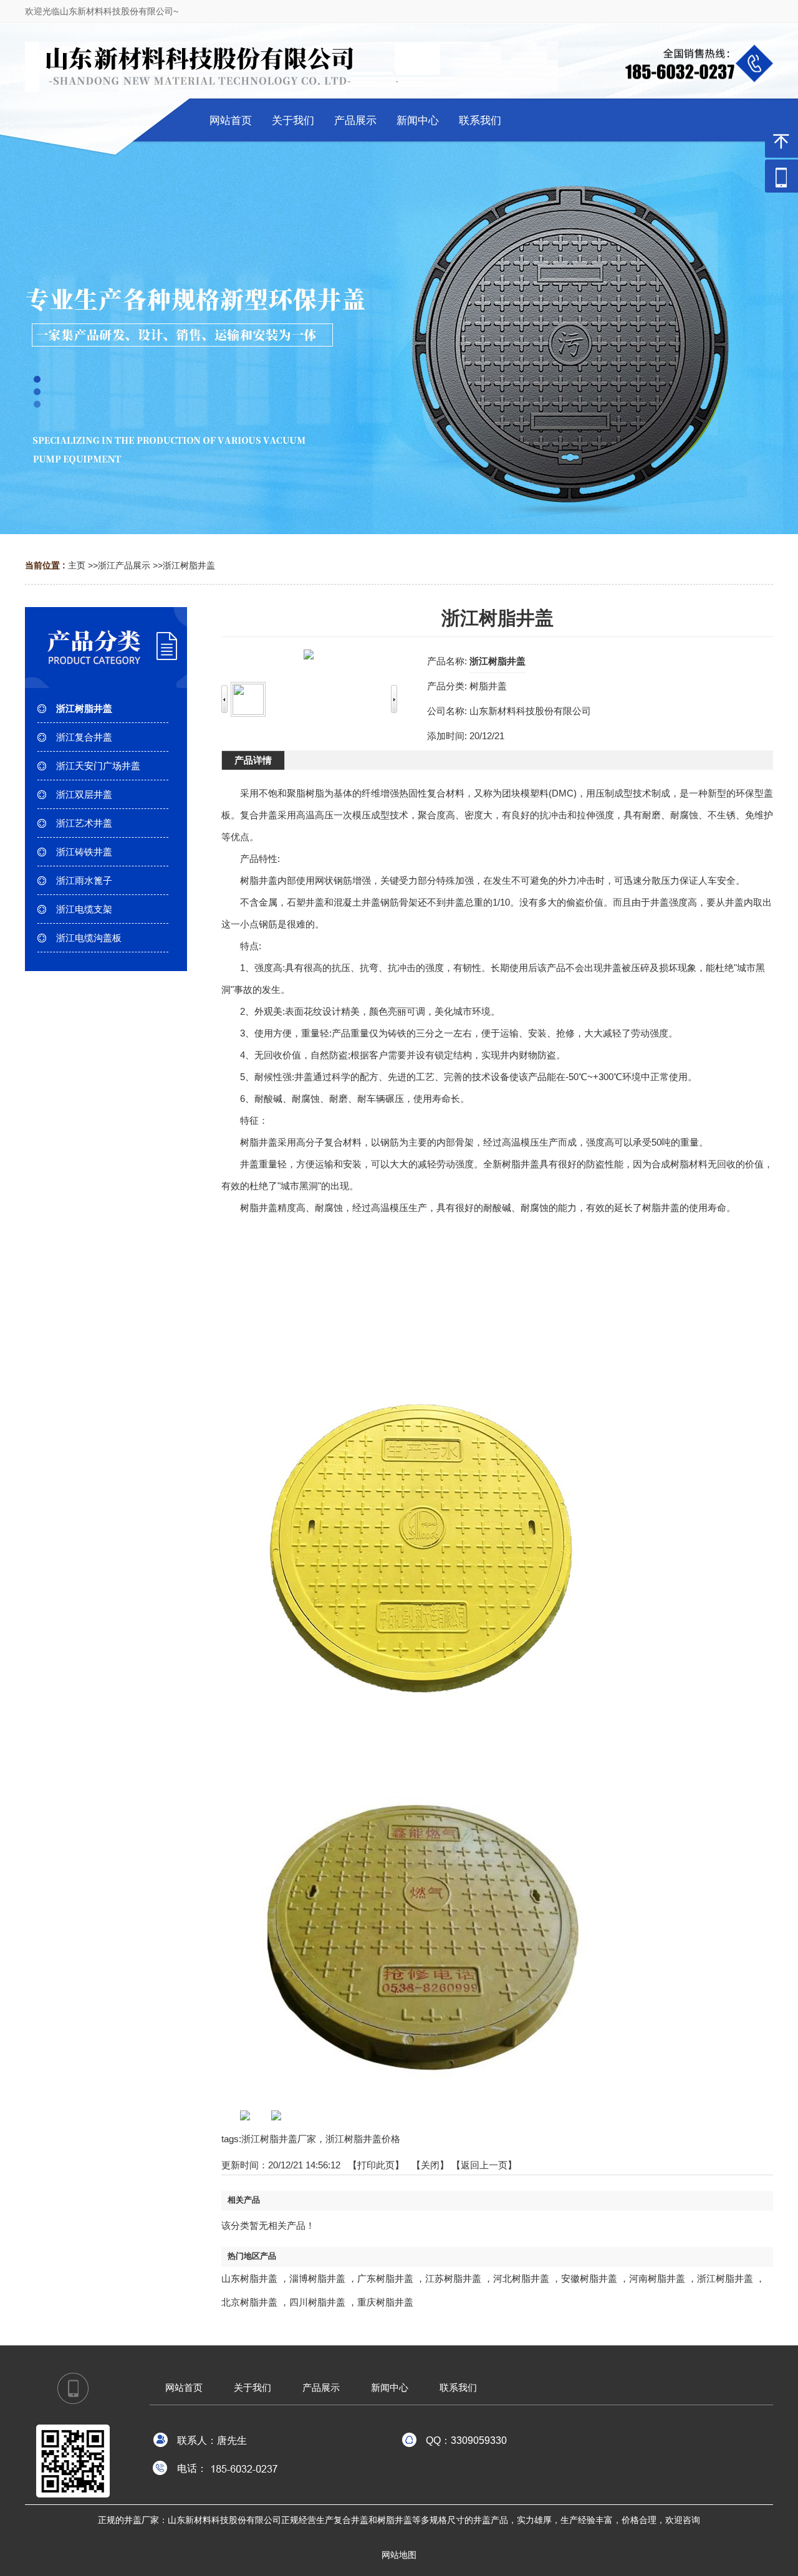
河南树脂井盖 (657, 2278)
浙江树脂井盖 (189, 565)
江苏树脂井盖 (453, 2278)
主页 (77, 565)
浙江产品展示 (124, 565)
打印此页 (376, 2165)
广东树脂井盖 (385, 2278)
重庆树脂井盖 (385, 2302)
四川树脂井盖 (317, 2302)
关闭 (430, 2165)
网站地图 (399, 2555)
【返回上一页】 (484, 2165)
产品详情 (253, 760)
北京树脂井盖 (249, 2302)
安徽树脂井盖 (589, 2278)
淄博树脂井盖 (317, 2278)
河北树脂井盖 (521, 2278)
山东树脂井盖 (249, 2278)
